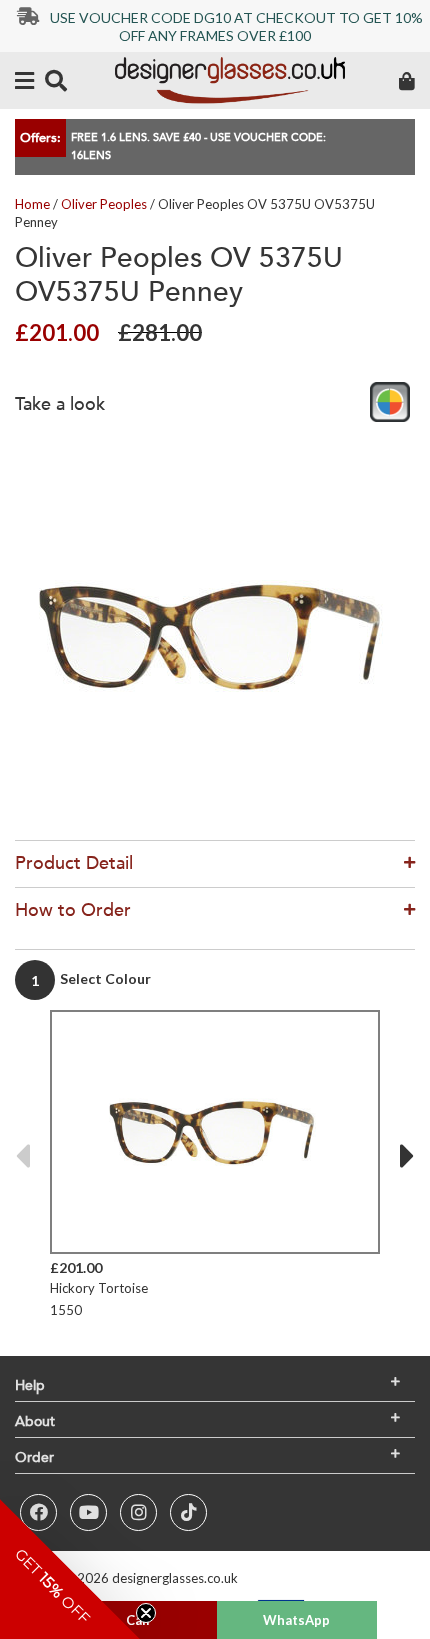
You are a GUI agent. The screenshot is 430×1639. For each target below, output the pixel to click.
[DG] (230, 80)
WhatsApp (296, 1620)
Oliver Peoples (104, 204)
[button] (70, 1569)
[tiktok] (188, 1512)
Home (32, 204)
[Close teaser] (146, 1613)
